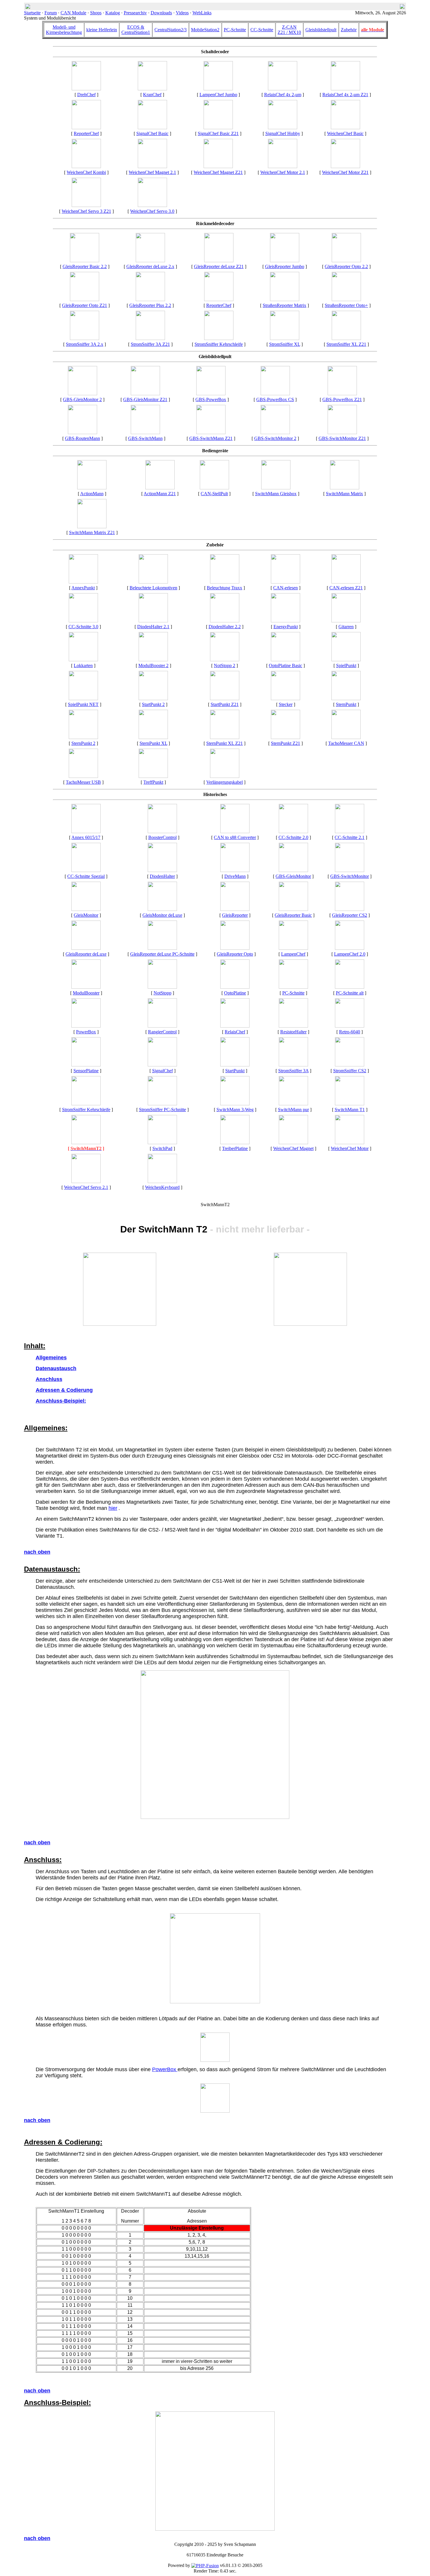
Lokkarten (83, 665)
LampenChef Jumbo (218, 95)
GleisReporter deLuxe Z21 (219, 266)
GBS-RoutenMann (82, 438)
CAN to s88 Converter (235, 837)
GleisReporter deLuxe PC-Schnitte (162, 954)
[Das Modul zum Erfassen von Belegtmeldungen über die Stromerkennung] (162, 1104)
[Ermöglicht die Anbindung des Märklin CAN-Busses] (235, 1065)
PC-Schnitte (235, 30)
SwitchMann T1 (350, 1110)
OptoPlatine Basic (285, 665)
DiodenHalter (162, 876)
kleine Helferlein (102, 30)
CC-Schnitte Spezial (86, 876)
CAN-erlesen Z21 (346, 588)
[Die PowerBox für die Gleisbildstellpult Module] (211, 394)
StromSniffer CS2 (350, 1071)
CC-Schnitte (262, 30)
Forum (51, 13)
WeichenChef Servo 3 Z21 (86, 211)
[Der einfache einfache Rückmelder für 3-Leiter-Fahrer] (293, 909)
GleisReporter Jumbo (285, 266)
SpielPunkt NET (83, 704)
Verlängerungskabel (225, 782)
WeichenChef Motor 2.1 (283, 172)
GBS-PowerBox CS (275, 399)
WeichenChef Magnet (293, 1148)
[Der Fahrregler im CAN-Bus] (235, 870)
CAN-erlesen (285, 588)
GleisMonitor (86, 915)
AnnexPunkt (83, 588)
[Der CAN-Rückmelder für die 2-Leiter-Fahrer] (293, 1065)
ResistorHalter (293, 1032)
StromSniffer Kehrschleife (219, 344)
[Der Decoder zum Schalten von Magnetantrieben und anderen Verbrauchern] (152, 166)
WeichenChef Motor (350, 1148)
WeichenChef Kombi (86, 172)
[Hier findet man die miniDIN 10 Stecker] (285, 699)
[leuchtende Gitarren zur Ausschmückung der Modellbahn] (346, 621)
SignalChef (162, 1071)
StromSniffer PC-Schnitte (162, 1110)
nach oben (37, 1552)
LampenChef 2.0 (350, 954)
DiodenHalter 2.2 (225, 627)
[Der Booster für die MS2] (86, 987)
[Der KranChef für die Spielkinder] (152, 89)
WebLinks (202, 13)
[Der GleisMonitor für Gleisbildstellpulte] (145, 394)
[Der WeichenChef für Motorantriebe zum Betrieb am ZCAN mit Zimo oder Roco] (345, 166)
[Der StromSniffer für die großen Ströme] (346, 338)
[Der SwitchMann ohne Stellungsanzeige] (293, 1104)
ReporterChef (86, 133)
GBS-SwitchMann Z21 (211, 438)
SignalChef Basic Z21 (218, 133)
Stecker (286, 704)
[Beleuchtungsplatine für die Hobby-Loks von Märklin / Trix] (225, 582)
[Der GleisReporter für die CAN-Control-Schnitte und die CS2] (350, 909)
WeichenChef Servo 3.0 (152, 211)
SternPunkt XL (153, 743)
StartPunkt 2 (153, 704)
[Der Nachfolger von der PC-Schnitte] (86, 870)
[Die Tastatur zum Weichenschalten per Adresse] (162, 1143)
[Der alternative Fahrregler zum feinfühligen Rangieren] (162, 1026)
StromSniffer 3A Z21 (150, 344)
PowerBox (86, 1032)
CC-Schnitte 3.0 (83, 627)
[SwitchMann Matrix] (345, 488)
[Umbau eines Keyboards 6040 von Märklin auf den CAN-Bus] (350, 1026)
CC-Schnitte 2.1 (350, 837)
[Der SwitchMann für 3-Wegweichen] (235, 1104)
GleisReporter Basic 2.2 (85, 266)
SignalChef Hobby (283, 133)
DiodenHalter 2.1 (153, 627)
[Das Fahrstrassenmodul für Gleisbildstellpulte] (82, 433)
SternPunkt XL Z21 (225, 743)
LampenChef (293, 954)
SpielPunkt (346, 665)
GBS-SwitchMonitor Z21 (342, 438)
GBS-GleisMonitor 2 (82, 399)
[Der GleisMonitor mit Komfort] (162, 909)
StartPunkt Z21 (225, 704)
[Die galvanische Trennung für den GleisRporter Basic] (285, 660)
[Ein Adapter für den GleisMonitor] (235, 1143)
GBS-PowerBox (211, 399)
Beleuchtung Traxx (225, 588)
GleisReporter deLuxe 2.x (150, 266)
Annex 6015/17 (86, 837)
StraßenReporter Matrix (284, 305)
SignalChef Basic (152, 133)
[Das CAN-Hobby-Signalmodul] (283, 128)
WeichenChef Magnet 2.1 (152, 172)
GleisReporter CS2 (350, 915)
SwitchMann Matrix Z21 (92, 532)
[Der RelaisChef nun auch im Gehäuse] (283, 89)
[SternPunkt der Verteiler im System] (346, 699)
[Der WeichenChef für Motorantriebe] (350, 1143)
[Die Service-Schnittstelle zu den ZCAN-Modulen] (346, 582)
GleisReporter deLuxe (86, 954)
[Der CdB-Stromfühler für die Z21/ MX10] (150, 338)
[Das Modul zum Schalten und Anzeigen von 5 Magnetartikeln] (350, 1104)
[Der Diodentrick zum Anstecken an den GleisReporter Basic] (153, 621)
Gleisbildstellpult (321, 30)
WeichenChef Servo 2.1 (86, 1187)
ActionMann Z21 (160, 494)
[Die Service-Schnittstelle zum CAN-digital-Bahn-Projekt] (285, 582)
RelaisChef (235, 1032)
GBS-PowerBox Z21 (342, 399)
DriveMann (235, 876)
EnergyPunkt (286, 627)
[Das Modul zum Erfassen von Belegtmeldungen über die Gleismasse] (235, 909)
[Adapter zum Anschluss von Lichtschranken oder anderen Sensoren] (86, 1065)
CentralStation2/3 (171, 30)
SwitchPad (162, 1148)
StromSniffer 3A (293, 1071)
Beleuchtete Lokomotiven (153, 588)
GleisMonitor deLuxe (162, 915)
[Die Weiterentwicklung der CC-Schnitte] (293, 832)
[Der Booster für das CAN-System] (153, 660)
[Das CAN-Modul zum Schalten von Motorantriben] (283, 166)
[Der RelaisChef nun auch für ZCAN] (345, 89)
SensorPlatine (86, 1071)
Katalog (113, 13)
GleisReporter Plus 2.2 (150, 305)
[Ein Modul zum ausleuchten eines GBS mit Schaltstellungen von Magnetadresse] (275, 433)
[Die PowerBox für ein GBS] (86, 1026)
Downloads (161, 13)
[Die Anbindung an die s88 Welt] (235, 832)
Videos (182, 13)
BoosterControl (162, 837)
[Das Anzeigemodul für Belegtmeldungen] (86, 909)
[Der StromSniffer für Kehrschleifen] (86, 1104)
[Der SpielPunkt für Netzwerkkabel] (83, 699)
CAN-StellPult (214, 494)
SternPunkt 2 (83, 743)
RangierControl (162, 1032)
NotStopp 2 (225, 665)
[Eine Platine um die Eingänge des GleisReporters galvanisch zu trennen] (235, 987)
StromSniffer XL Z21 (346, 344)
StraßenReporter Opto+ (346, 305)
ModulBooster (86, 993)
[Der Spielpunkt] (346, 660)
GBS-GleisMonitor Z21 (145, 399)
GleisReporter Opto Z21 (85, 305)
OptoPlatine (235, 993)
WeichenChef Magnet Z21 (218, 172)
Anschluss (49, 1379)
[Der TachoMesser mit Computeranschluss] (83, 776)
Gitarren (346, 627)
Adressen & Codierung (64, 1390)
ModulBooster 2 (153, 665)
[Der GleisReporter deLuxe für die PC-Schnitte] (162, 948)
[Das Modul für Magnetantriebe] (293, 1143)
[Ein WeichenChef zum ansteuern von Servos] (152, 205)
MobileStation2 (205, 30)
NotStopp (162, 993)
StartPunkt (235, 1071)
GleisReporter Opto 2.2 (346, 266)
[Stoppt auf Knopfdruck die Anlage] (225, 660)
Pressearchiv (135, 13)
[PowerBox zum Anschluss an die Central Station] (275, 394)
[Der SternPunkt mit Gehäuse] (83, 737)
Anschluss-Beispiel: (61, 1401)
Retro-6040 (350, 1032)
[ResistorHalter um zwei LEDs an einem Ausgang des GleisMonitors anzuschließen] (293, 1026)
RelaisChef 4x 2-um (283, 95)
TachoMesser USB (83, 782)
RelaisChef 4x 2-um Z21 (345, 95)
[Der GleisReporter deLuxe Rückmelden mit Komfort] (86, 948)
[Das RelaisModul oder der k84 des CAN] (235, 1026)
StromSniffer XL (285, 344)
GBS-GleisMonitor (293, 876)
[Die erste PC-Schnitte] (350, 987)
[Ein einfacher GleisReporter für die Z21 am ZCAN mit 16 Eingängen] (85, 299)
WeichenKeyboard (162, 1187)
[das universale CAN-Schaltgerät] (214, 488)
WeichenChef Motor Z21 (345, 172)
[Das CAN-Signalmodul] (162, 1065)
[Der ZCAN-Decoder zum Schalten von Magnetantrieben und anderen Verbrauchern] (218, 166)
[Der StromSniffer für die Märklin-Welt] (350, 1065)
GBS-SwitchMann (145, 438)
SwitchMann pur (293, 1110)
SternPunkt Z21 (285, 743)
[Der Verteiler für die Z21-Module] (285, 737)
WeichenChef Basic (345, 133)
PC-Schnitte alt (350, 993)
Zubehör (349, 30)
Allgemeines (51, 1358)
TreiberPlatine (235, 1148)
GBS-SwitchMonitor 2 (275, 438)
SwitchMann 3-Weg (235, 1110)
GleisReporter (235, 915)
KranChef (152, 95)
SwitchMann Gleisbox (276, 494)
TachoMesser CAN (346, 743)
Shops (96, 13)
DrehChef (86, 95)
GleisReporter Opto (235, 954)
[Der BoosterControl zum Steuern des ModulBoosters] (162, 832)
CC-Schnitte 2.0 (293, 837)
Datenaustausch (56, 1368)
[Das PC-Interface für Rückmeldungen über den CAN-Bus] (293, 987)
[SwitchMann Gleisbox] (276, 488)
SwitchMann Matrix (344, 494)
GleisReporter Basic (293, 915)
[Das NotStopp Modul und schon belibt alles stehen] (162, 987)
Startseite (32, 13)
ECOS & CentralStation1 (136, 30)
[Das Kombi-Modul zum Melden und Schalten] (86, 128)
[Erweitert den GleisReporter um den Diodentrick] (162, 870)
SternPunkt (346, 704)
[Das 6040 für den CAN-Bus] (162, 1181)
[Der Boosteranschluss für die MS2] (86, 832)
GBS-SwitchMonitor (350, 876)
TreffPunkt (153, 782)
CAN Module (73, 13)
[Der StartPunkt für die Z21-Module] (225, 699)
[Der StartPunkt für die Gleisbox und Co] (153, 699)
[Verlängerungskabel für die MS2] (225, 776)
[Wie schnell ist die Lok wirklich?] (346, 737)
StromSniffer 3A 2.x (85, 344)
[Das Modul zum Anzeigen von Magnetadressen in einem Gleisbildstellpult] (342, 433)
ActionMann (92, 494)
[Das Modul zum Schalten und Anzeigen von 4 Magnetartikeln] (86, 1143)
